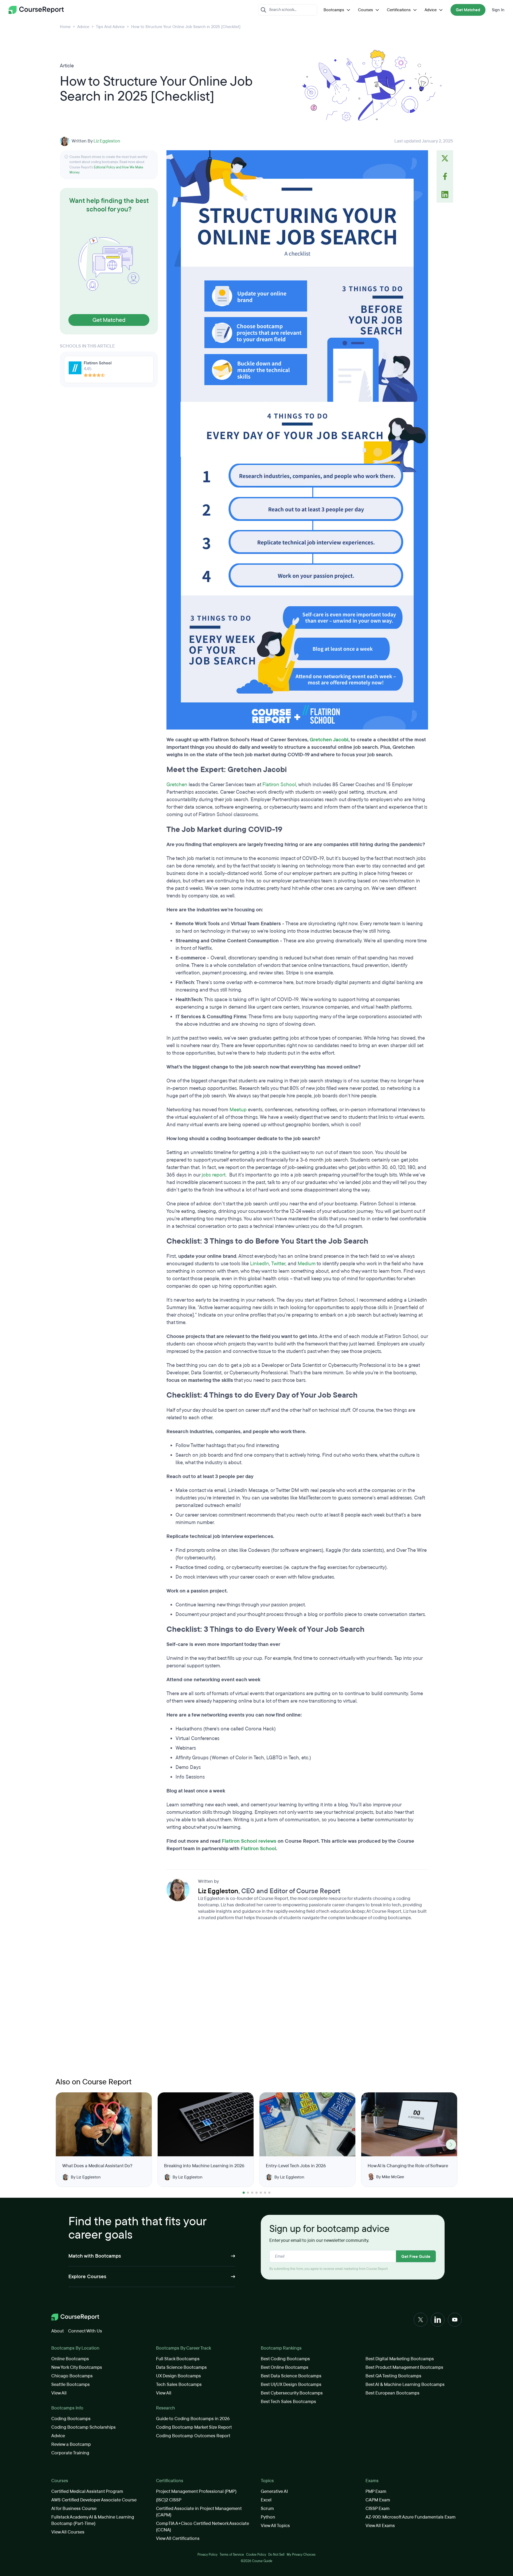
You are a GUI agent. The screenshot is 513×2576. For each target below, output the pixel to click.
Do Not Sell (276, 2555)
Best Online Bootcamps (285, 2367)
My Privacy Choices (301, 2555)
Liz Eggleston (107, 141)
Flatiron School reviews (249, 1841)
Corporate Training (70, 2453)
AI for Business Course (74, 2508)
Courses (366, 10)
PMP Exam (376, 2491)
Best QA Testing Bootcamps (393, 2376)
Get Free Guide (416, 2257)
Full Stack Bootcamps (178, 2359)
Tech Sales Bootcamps (179, 2384)
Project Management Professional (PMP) (196, 2491)
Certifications (399, 10)
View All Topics (275, 2526)
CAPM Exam (378, 2500)
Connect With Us (85, 2331)
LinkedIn (260, 1264)
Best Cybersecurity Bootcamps (292, 2393)
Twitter (278, 1264)
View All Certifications (178, 2538)
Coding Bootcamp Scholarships (83, 2427)
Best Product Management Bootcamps (404, 2367)
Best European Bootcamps (392, 2393)
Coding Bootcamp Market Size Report (194, 2427)
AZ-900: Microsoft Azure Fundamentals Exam (411, 2517)
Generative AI (274, 2491)
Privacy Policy (207, 2555)
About (58, 2331)
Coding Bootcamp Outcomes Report (193, 2436)
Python (268, 2517)
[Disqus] (297, 2001)
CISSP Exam (378, 2508)
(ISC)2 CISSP (169, 2500)
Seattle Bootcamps (71, 2384)
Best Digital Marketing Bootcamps (400, 2359)
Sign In (498, 10)
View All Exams (380, 2526)
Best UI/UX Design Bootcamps (291, 2384)
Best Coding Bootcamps (285, 2359)
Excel (266, 2500)
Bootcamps (334, 10)
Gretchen (177, 785)
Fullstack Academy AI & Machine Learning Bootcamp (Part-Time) (93, 2520)
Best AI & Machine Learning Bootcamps (405, 2384)
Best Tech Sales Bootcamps (288, 2402)
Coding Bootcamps (71, 2419)
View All (59, 2393)
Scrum (267, 2508)
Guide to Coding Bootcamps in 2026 (193, 2419)
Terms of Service (232, 2555)
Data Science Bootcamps (181, 2367)
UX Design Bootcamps (178, 2376)
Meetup (238, 1110)
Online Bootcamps (70, 2359)
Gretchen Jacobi (329, 740)
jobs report (214, 1175)
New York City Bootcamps (77, 2367)
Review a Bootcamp (71, 2444)
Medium (307, 1264)
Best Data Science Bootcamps (291, 2376)
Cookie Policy (256, 2555)
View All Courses (68, 2532)
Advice (431, 10)
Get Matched (468, 10)
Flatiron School (279, 785)
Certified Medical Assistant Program (87, 2491)
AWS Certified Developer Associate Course (94, 2500)
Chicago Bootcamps (72, 2376)
